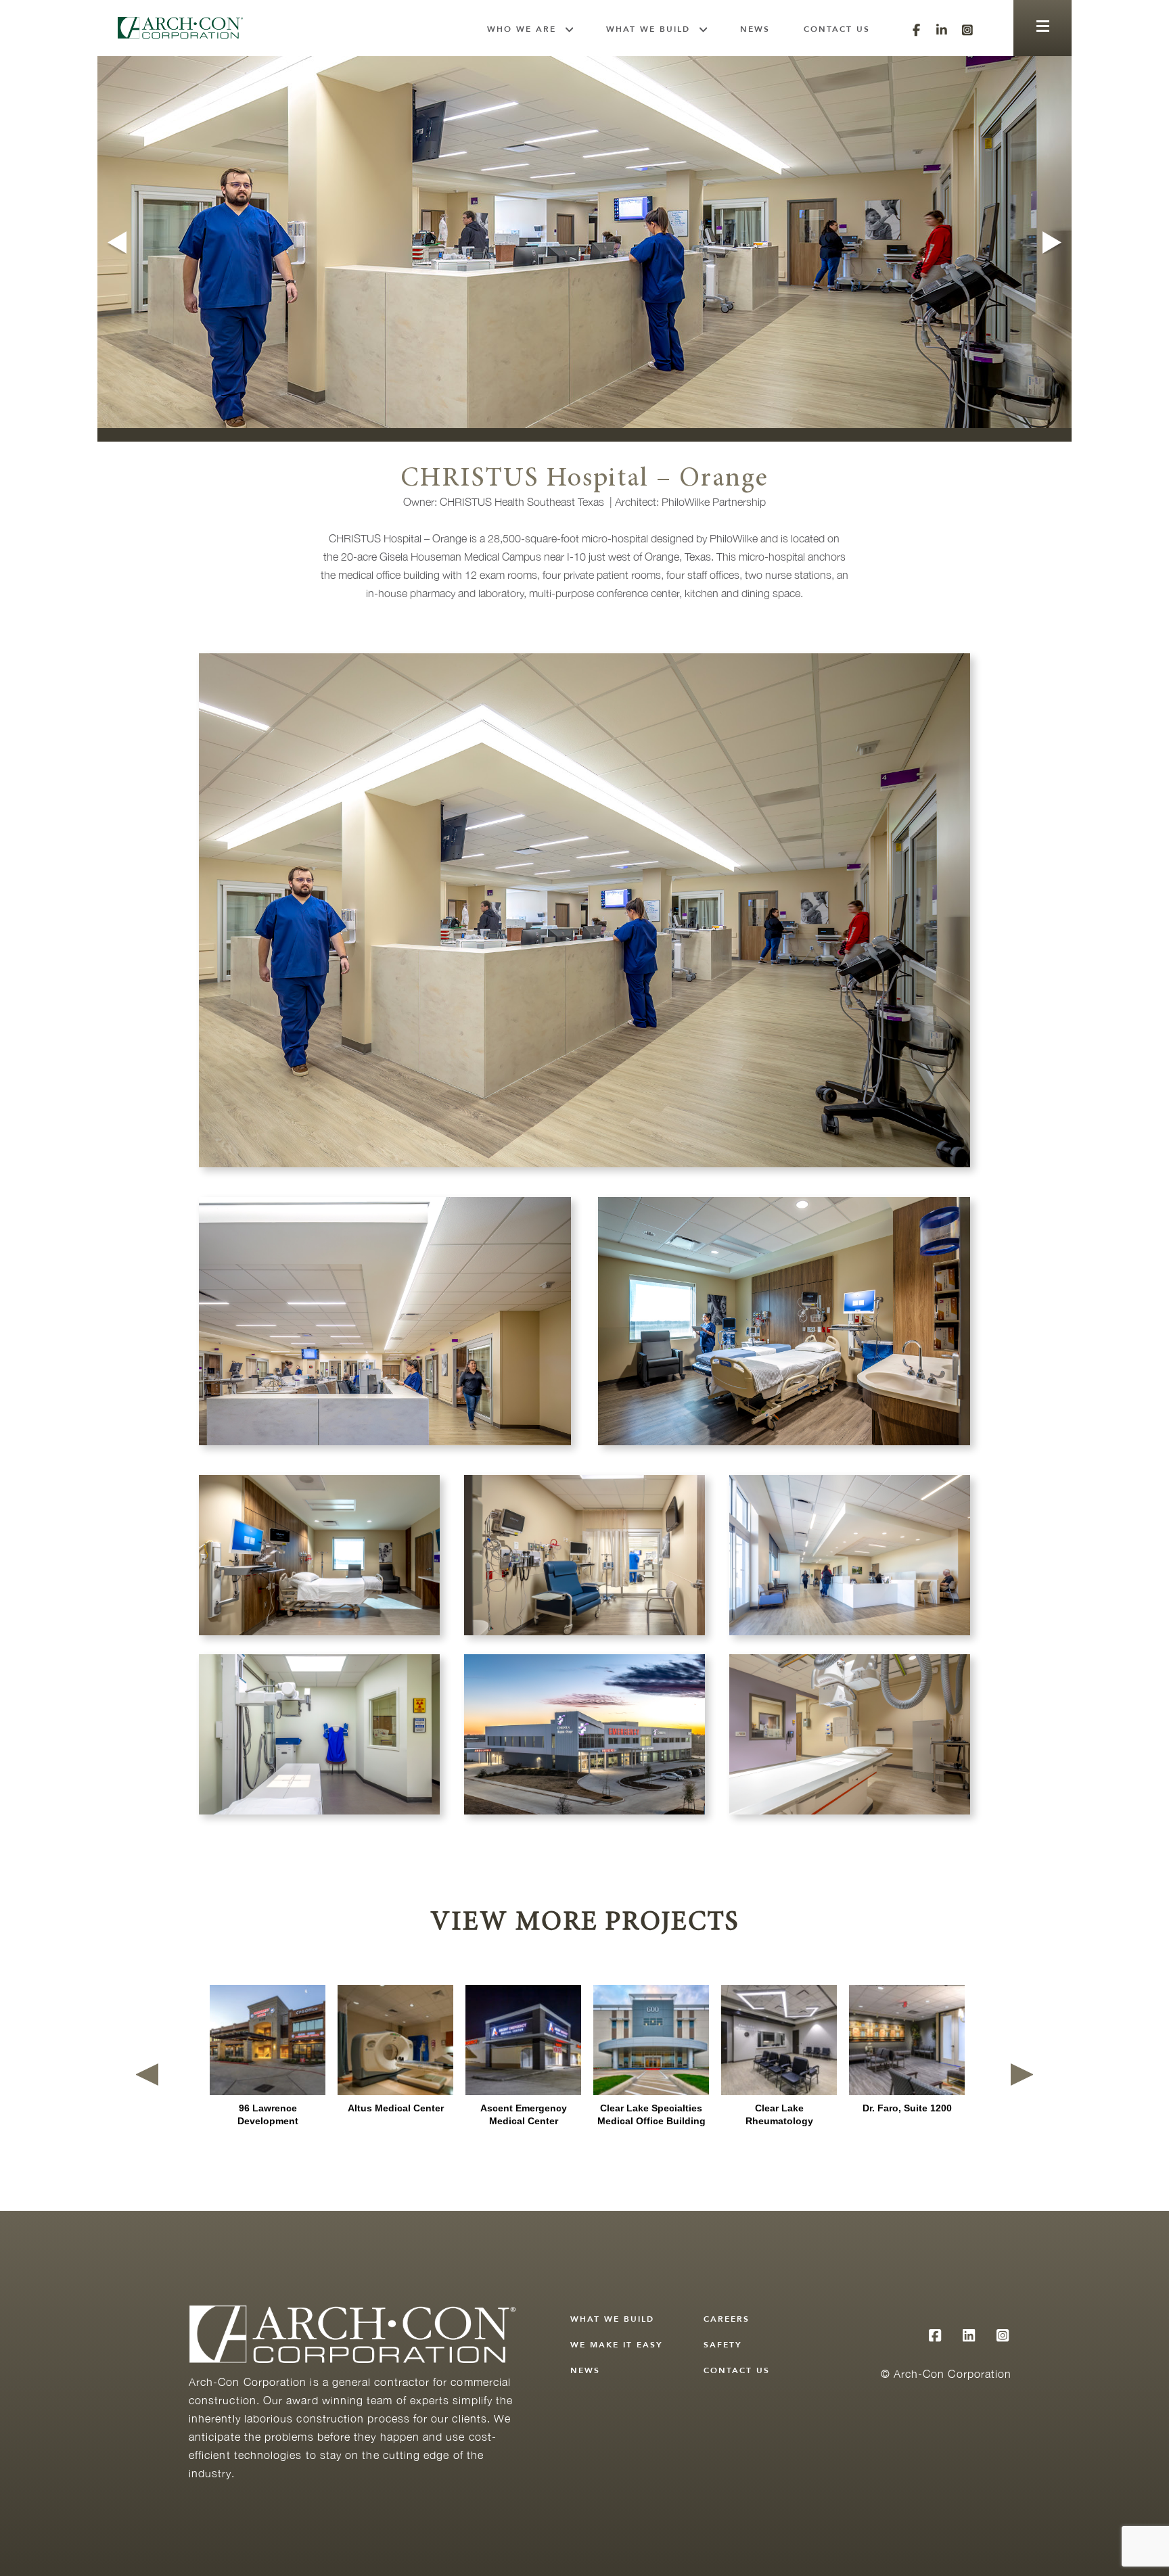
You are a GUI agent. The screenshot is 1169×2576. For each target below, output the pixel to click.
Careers (727, 2319)
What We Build (648, 29)
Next (1054, 242)
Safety (723, 2345)
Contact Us (837, 29)
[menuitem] (530, 29)
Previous (115, 242)
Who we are (522, 29)
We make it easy (617, 2345)
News (755, 29)
